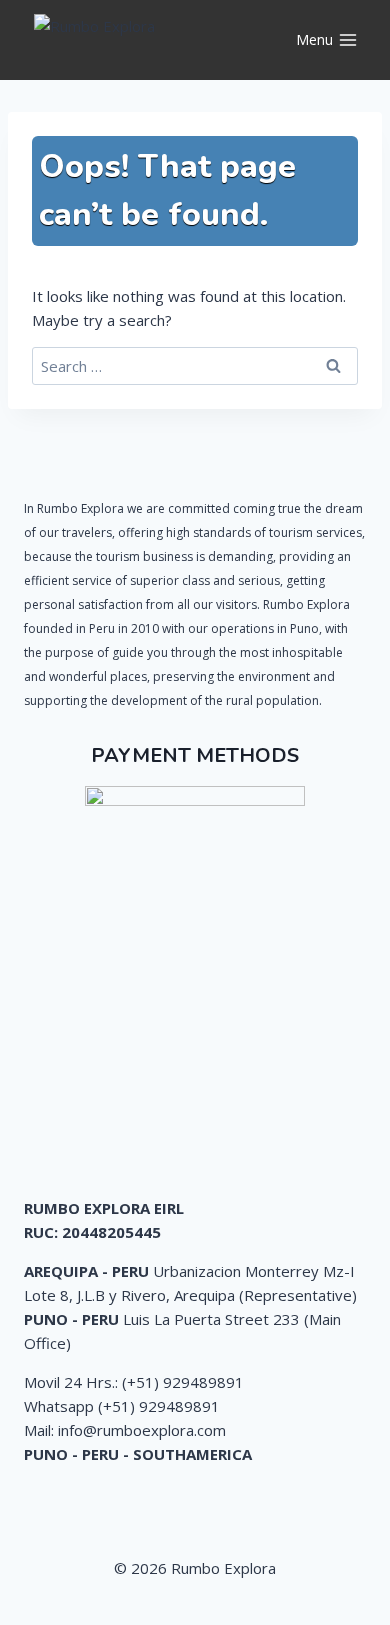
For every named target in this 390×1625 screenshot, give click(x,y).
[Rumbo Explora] (134, 40)
